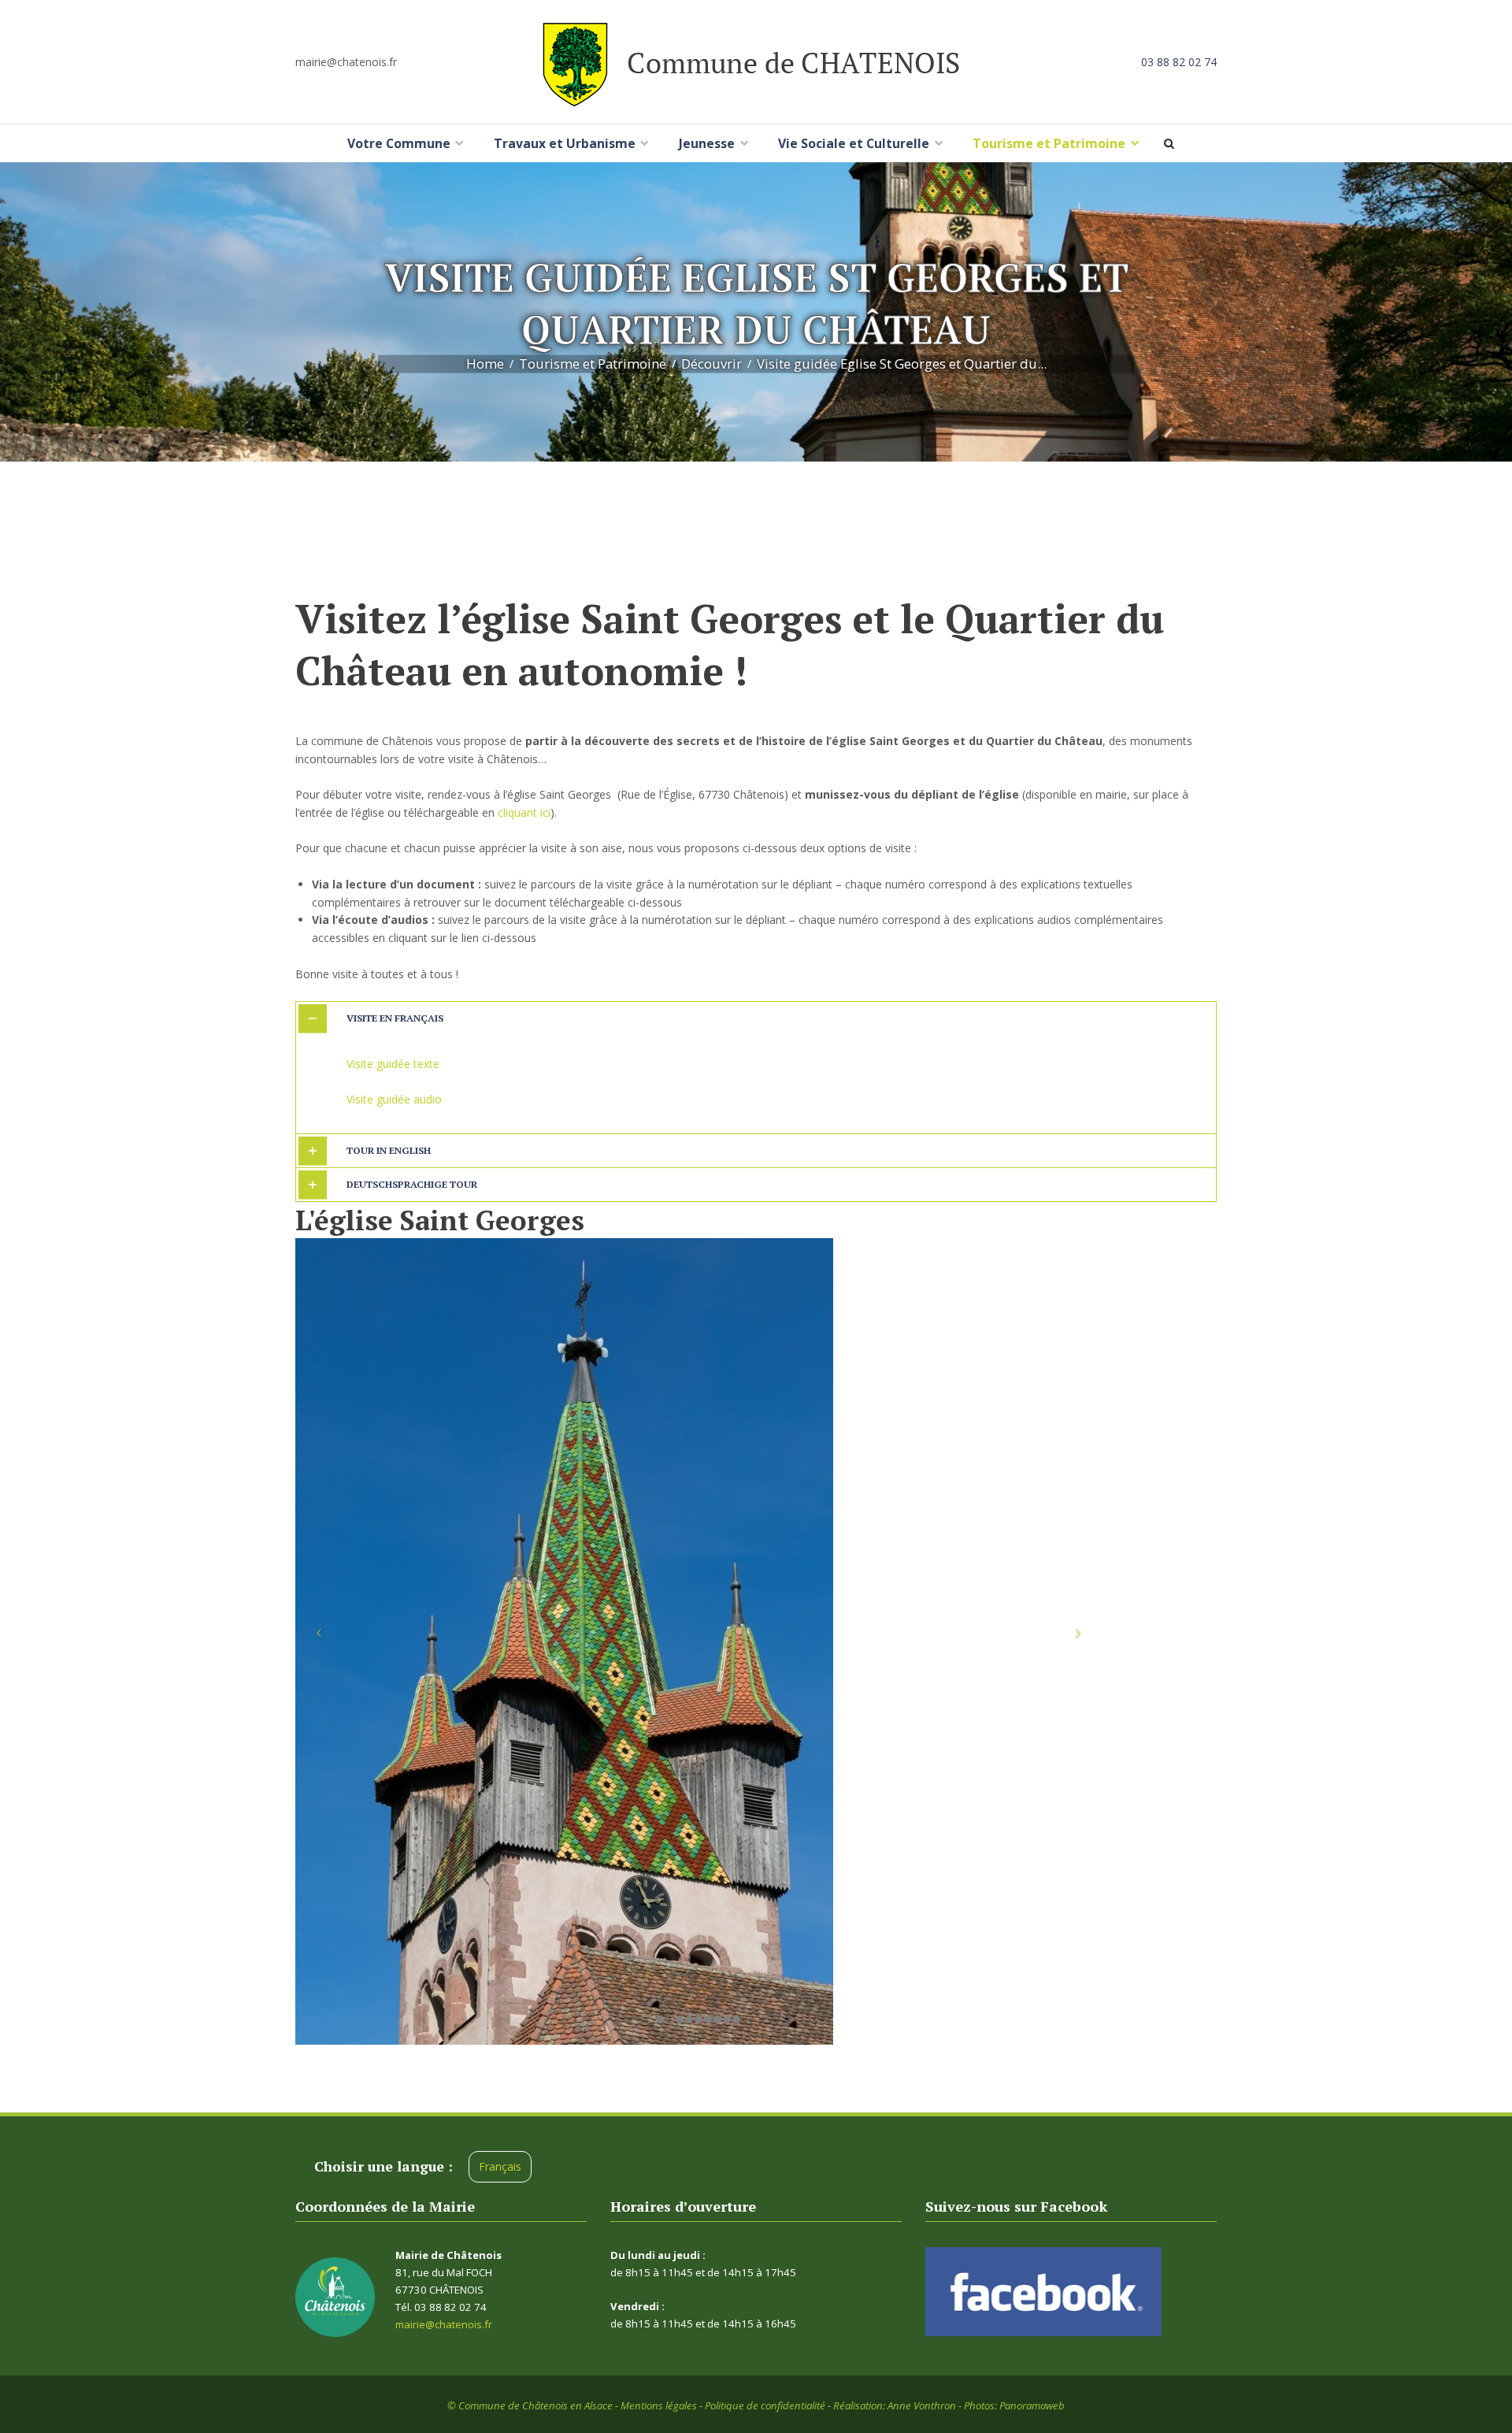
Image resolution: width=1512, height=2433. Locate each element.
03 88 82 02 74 (1179, 62)
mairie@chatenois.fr (346, 62)
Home (485, 364)
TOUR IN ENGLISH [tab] (389, 1150)
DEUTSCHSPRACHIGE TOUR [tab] (412, 1184)
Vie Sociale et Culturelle (854, 143)
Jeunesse (707, 143)
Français (500, 2166)
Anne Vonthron (922, 2405)
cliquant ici (524, 812)
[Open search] (1172, 143)
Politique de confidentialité (765, 2405)
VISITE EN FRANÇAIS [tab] (395, 1018)
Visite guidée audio (394, 1099)
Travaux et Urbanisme (565, 143)
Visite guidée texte (393, 1064)
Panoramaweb (1032, 2405)
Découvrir (712, 364)
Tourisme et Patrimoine (1049, 143)
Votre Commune (399, 143)
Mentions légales (659, 2405)
